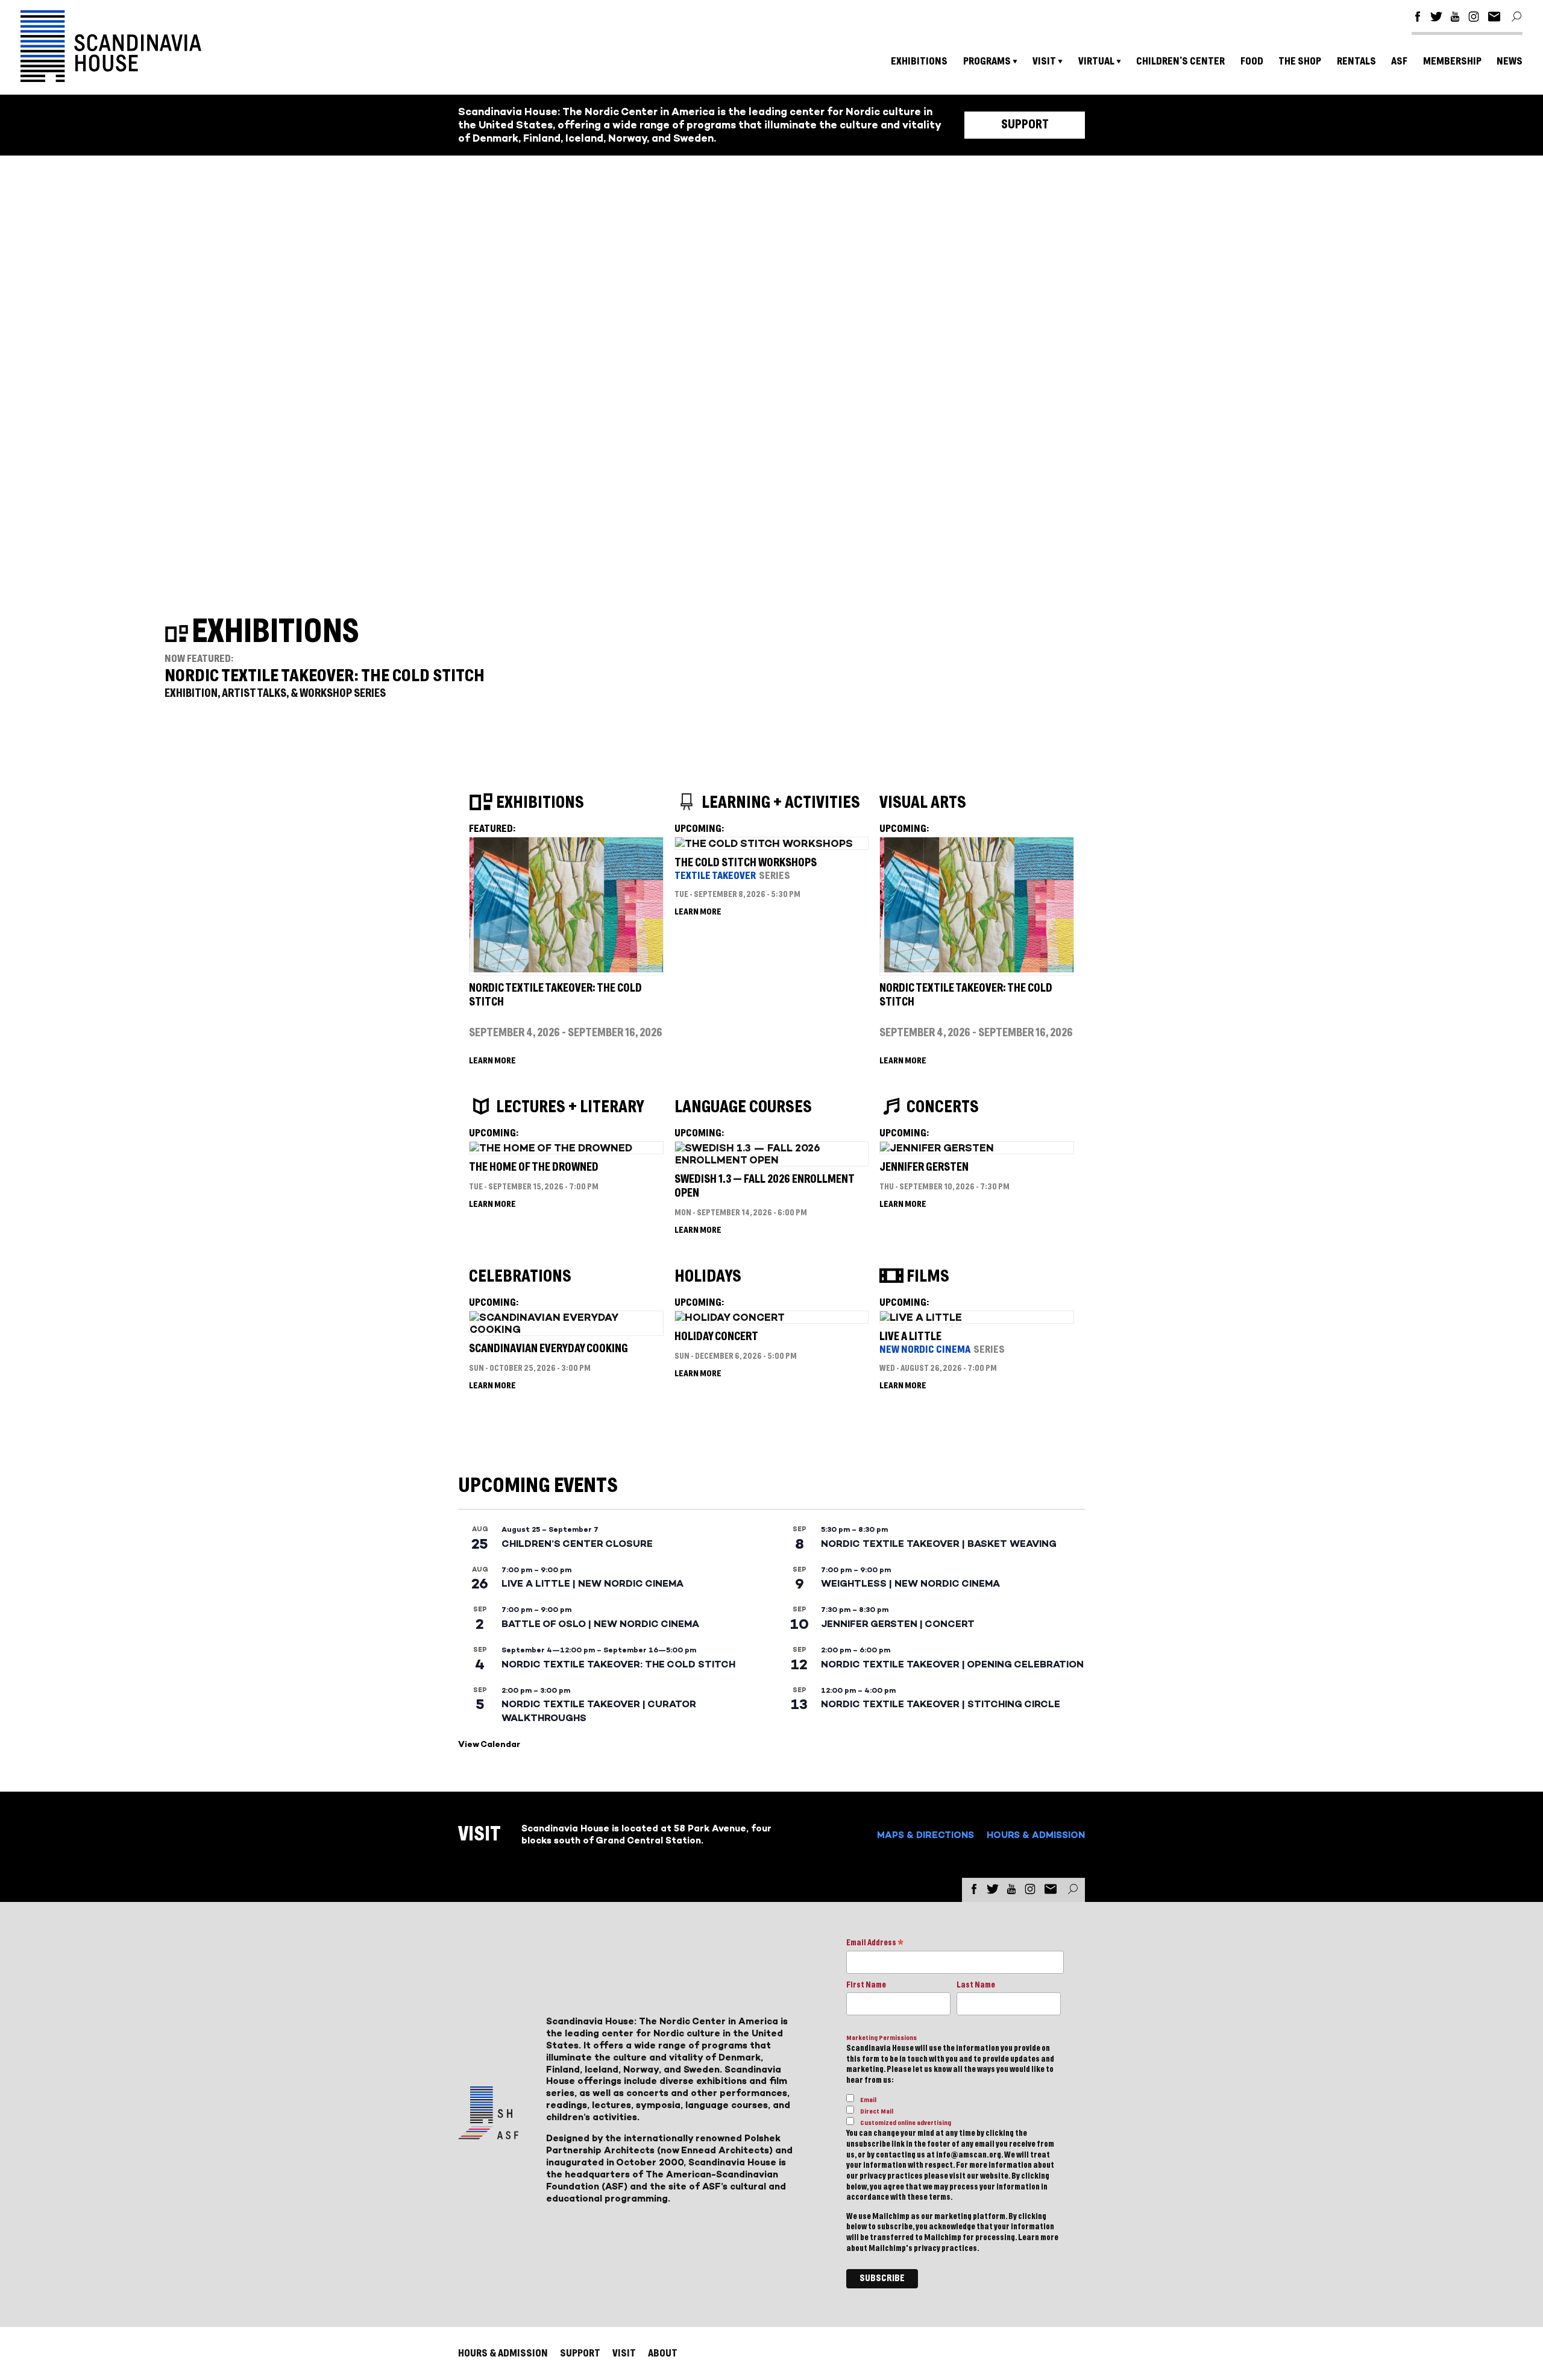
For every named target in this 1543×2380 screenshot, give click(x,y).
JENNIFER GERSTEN (924, 1167)
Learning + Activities (781, 803)
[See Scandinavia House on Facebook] (1418, 18)
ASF (1399, 61)
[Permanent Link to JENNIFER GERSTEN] (937, 1148)
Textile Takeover (715, 876)
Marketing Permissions (881, 2038)
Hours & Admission (1036, 1835)
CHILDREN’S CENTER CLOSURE (577, 1544)
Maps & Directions (925, 1835)
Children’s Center (1180, 61)
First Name (866, 1985)
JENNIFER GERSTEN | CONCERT (898, 1624)
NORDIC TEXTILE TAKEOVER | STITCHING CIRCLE (941, 1704)
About (663, 2353)
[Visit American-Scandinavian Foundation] (488, 2134)
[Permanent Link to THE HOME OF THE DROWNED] (551, 1148)
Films (928, 1277)
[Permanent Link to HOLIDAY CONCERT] (730, 1317)
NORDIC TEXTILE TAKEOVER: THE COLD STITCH (325, 676)
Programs (987, 61)
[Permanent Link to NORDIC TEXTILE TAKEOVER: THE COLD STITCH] (566, 969)
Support (1025, 125)
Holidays (708, 1277)
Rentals (1356, 61)
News (1510, 61)
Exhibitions (919, 61)
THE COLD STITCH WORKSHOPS (746, 863)
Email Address (875, 1944)
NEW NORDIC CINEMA (925, 1349)
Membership (1452, 61)
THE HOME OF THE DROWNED (534, 1167)
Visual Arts (923, 803)
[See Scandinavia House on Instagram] (1474, 18)
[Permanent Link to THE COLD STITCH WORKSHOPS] (764, 843)
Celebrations (520, 1277)
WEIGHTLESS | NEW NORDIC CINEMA (910, 1583)
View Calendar (489, 1744)
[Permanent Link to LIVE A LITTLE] (921, 1317)
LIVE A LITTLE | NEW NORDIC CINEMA (592, 1583)
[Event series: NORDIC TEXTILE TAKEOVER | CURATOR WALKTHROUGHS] (576, 1690)
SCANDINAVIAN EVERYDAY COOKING (548, 1349)
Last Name (976, 1985)
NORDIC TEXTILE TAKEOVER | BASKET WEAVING (939, 1544)
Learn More (492, 1061)
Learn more (1038, 2238)
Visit (1044, 61)
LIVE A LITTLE (910, 1337)
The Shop (1300, 61)
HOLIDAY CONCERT (716, 1337)
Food (1252, 61)
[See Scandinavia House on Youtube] (1455, 18)
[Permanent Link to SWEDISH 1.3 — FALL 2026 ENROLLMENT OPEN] (771, 1160)
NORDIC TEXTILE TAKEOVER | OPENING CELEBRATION (952, 1664)
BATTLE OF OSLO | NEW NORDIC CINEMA (600, 1624)
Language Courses (743, 1107)
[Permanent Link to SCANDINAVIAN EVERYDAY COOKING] (566, 1329)
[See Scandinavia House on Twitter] (1436, 18)
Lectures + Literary (570, 1107)
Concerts (943, 1107)
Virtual (1096, 61)
